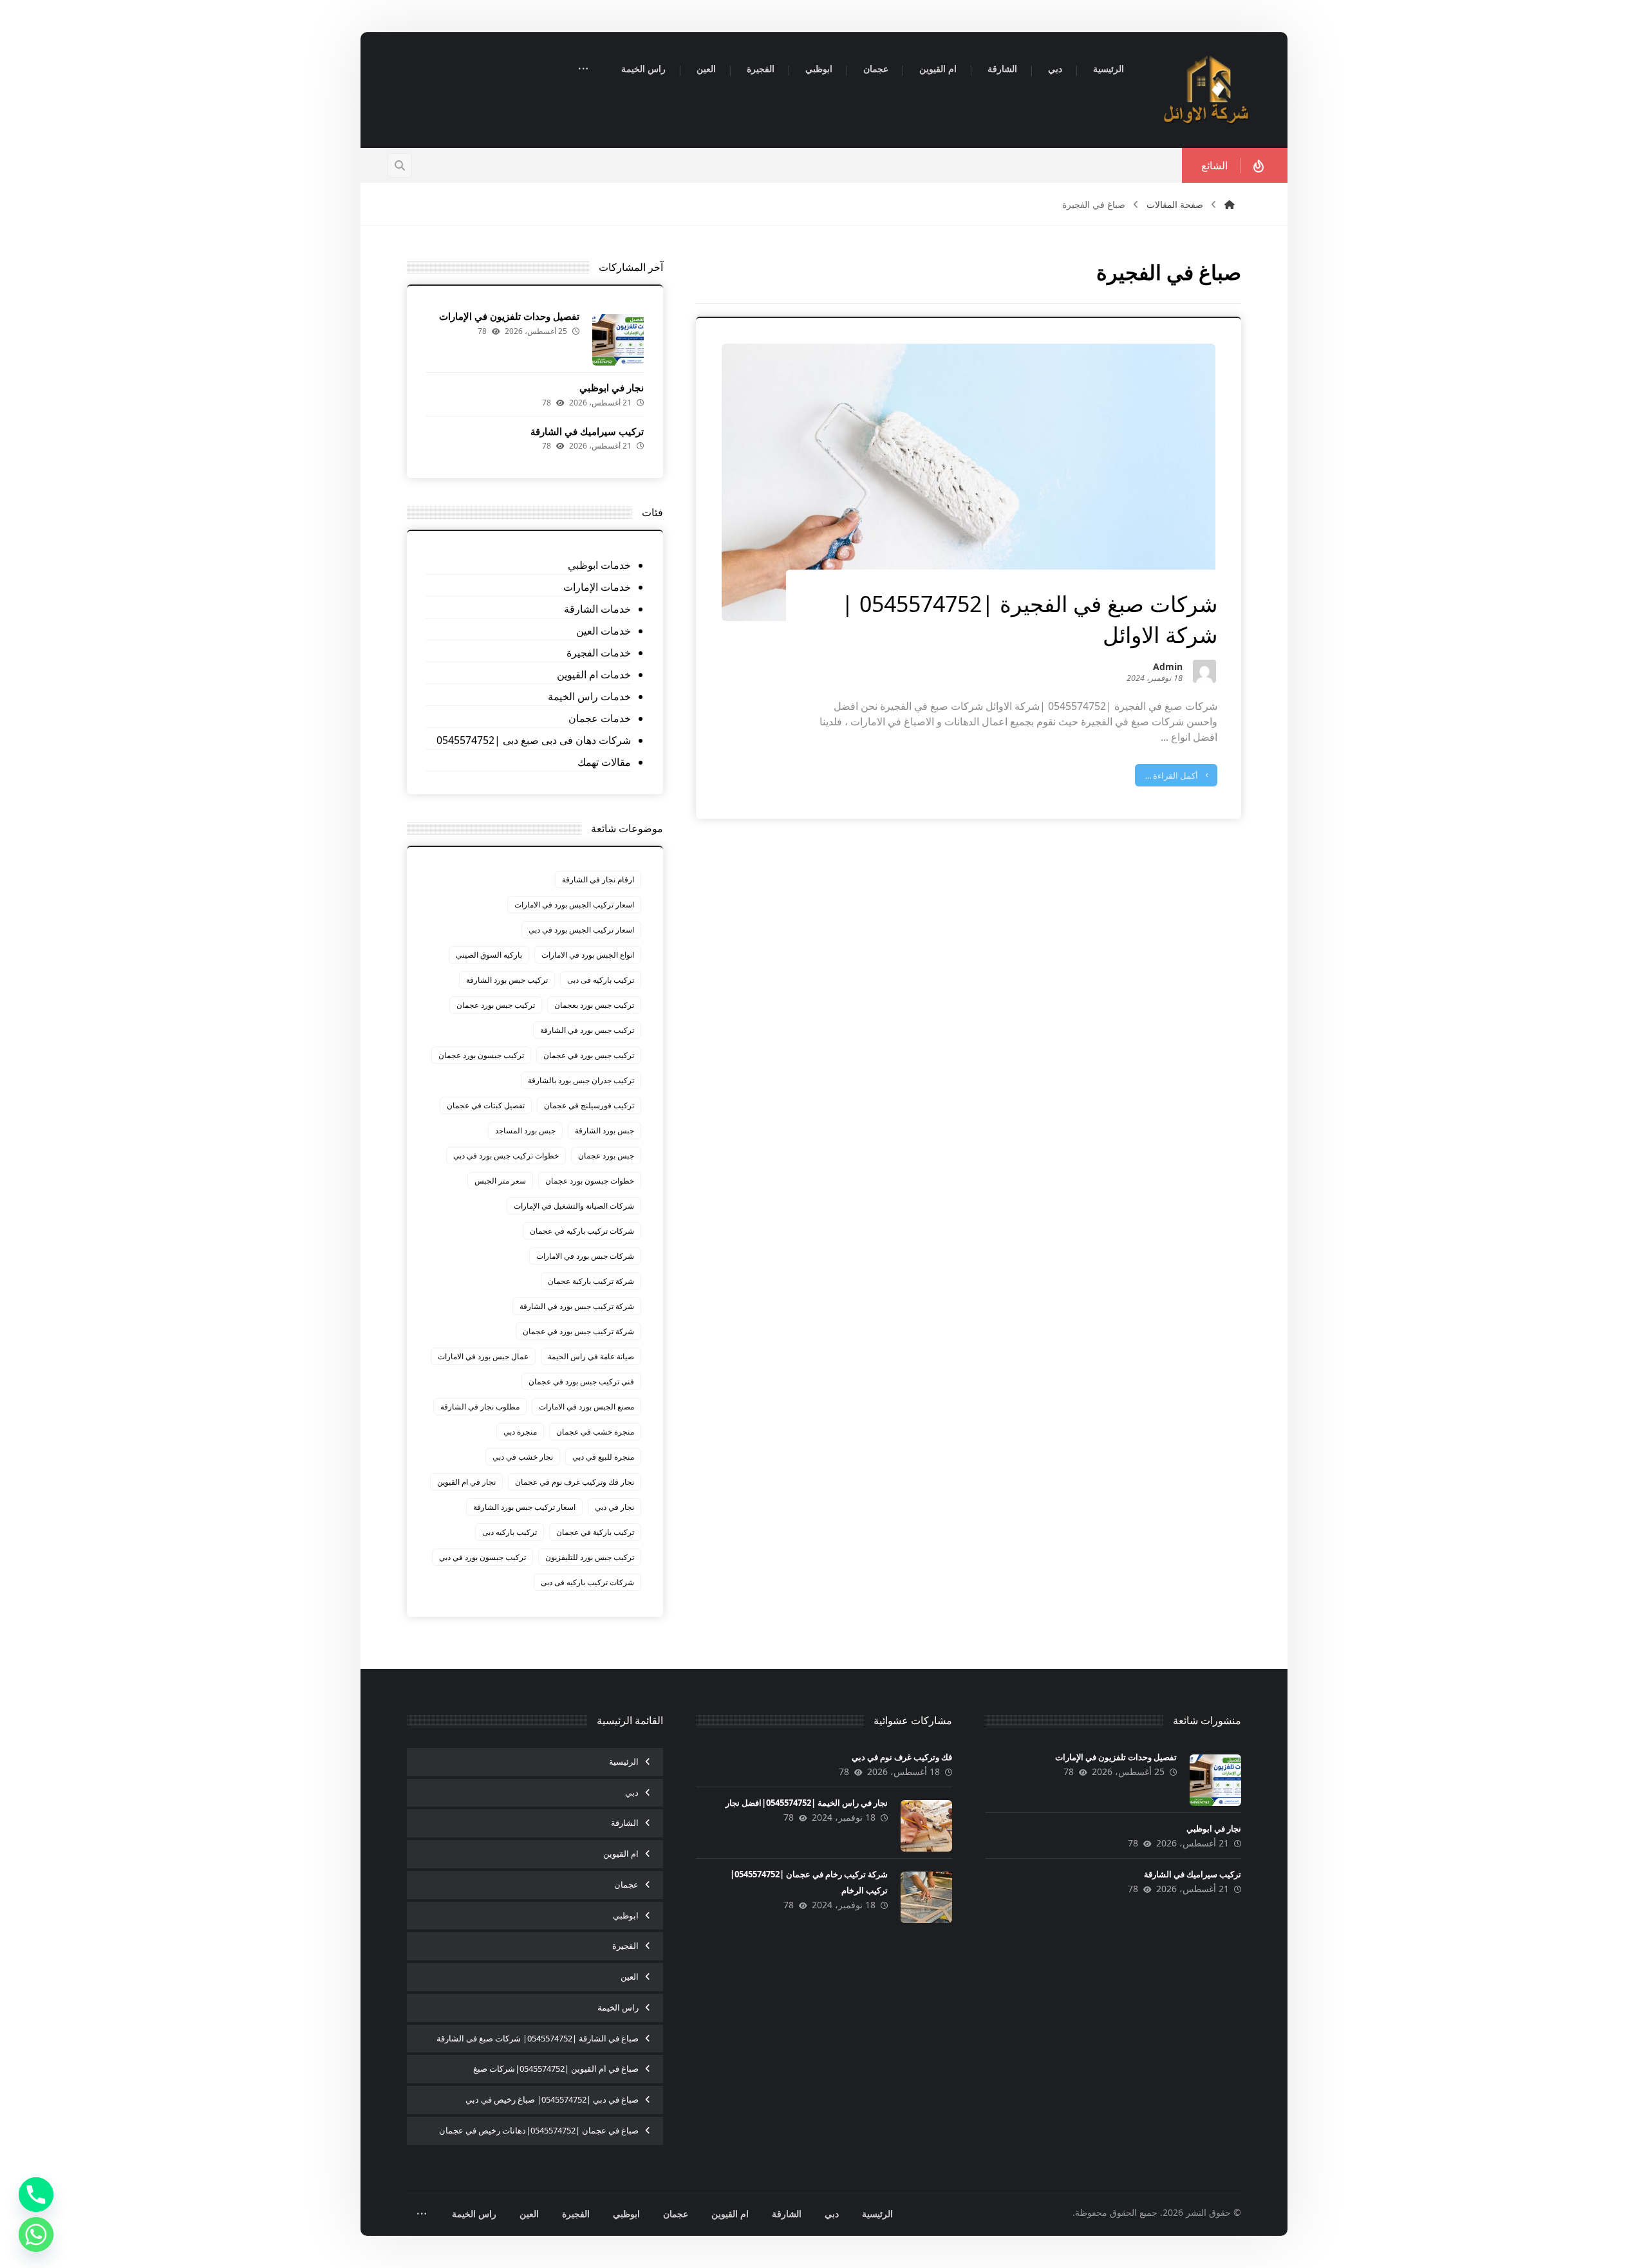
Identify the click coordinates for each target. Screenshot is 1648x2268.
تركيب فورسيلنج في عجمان (589, 1105)
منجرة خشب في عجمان (595, 1432)
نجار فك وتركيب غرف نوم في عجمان (575, 1482)
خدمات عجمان (599, 718)
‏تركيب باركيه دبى (510, 1532)
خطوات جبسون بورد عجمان (590, 1181)
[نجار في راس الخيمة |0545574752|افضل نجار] (926, 1826)
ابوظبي (626, 1915)
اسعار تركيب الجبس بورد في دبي (581, 930)
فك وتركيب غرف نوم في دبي (902, 1757)
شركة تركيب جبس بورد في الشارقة (577, 1306)
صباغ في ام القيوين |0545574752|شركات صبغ (556, 2068)
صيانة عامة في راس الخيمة (591, 1356)
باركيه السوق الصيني (489, 955)
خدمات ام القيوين (594, 674)
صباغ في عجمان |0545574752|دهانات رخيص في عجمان (539, 2130)
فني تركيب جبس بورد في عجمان (581, 1381)
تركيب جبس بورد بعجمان (594, 1005)
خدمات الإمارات (597, 587)
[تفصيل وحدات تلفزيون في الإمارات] (618, 340)
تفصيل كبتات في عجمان (486, 1105)
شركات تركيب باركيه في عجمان (582, 1231)
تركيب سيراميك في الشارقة (587, 431)
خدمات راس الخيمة (589, 696)
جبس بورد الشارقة (604, 1130)
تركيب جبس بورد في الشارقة (587, 1030)
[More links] (583, 70)
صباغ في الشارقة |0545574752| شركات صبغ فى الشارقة (538, 2038)
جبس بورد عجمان (606, 1156)
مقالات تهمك (604, 762)
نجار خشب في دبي (523, 1457)
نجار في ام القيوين (466, 1482)
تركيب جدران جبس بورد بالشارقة (581, 1080)
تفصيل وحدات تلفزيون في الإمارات (509, 316)
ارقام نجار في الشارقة (598, 879)
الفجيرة (625, 1946)
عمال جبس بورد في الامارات (483, 1356)
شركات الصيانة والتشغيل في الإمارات (574, 1206)
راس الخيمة (618, 2007)
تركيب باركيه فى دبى (601, 980)
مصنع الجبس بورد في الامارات (586, 1407)
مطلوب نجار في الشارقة (480, 1407)
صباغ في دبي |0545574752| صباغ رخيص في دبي (552, 2099)
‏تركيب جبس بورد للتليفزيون (590, 1557)
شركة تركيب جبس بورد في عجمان (578, 1331)
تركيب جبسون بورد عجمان (481, 1055)
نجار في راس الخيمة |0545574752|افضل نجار (807, 1803)
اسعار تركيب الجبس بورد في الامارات (574, 905)
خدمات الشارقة (597, 609)
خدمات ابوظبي (599, 565)
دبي (632, 1792)
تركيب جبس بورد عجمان (496, 1005)
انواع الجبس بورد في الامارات (588, 955)
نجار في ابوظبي (612, 387)
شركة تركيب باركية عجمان (591, 1281)
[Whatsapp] (36, 2235)
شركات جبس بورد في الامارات (585, 1256)
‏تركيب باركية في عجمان (595, 1532)
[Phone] (36, 2195)
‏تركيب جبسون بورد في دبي (482, 1557)
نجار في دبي (614, 1507)
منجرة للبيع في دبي (603, 1457)
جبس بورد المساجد (525, 1130)
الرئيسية (624, 1761)
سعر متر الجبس (500, 1181)
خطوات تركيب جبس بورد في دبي (506, 1156)
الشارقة (625, 1823)
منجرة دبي (520, 1432)
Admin (1168, 668)
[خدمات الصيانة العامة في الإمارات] (1207, 90)
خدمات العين (603, 631)
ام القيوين (621, 1854)
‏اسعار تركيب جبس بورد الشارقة (524, 1507)
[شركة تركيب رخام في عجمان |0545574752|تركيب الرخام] (926, 1897)
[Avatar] (1204, 671)
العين (630, 1976)
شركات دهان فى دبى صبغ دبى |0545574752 (533, 740)
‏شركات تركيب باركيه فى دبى (587, 1582)
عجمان (626, 1884)
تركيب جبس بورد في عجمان (589, 1055)
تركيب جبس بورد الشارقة (507, 980)
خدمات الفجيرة (598, 653)
